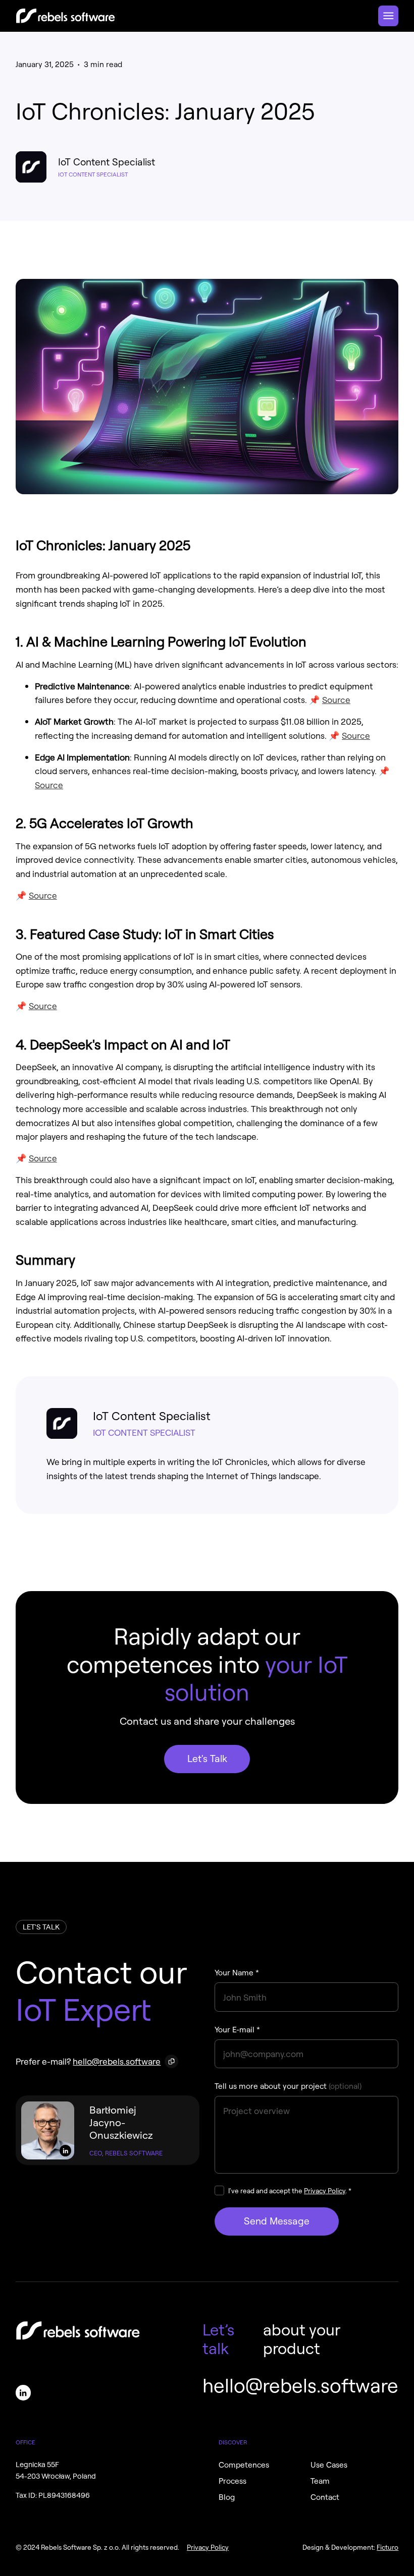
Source (336, 699)
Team (320, 2481)
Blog (227, 2497)
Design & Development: (350, 2547)
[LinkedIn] (65, 2151)
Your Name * (237, 1972)
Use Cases (329, 2465)
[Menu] (388, 16)
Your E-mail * (237, 2029)
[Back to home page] (65, 16)
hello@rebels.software (117, 2061)
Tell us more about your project (288, 2086)
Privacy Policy (325, 2190)
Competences (244, 2465)
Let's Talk (207, 1758)
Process (232, 2481)
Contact (325, 2497)
